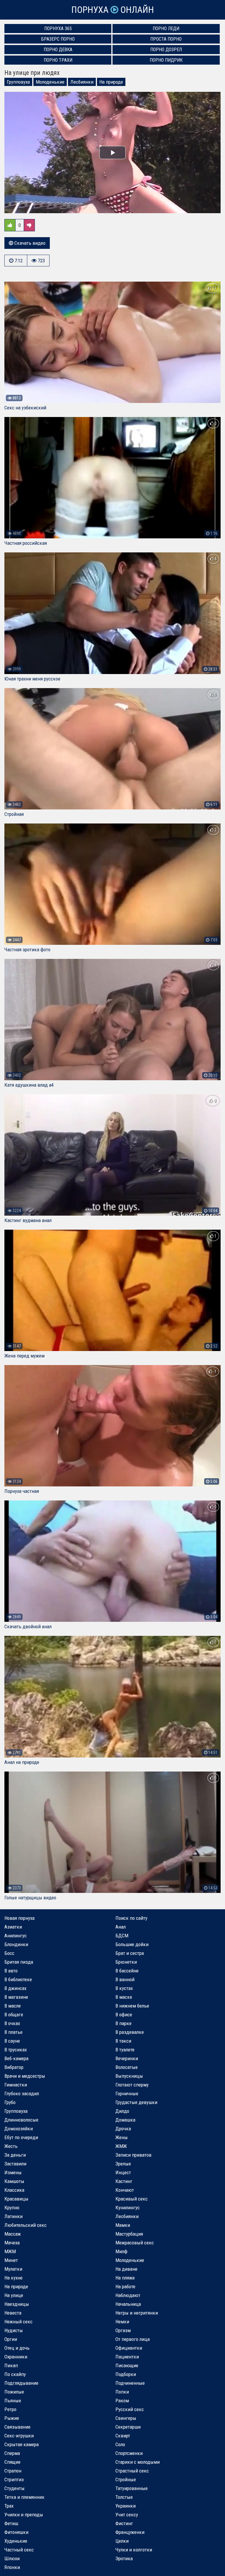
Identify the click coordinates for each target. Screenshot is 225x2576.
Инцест (123, 2172)
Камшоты (14, 2181)
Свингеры (126, 2418)
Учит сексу (127, 2515)
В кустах (124, 1988)
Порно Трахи (58, 60)
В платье (13, 2032)
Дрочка (123, 2129)
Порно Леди (166, 29)
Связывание (17, 2427)
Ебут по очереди (21, 2137)
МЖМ (10, 2251)
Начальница (128, 2304)
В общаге (14, 2015)
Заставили (15, 2164)
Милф (121, 2251)
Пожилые (14, 2392)
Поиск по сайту (131, 1918)
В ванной (125, 1979)
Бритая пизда (19, 1962)
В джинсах (15, 1988)
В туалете (125, 2050)
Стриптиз (14, 2479)
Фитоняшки (16, 2532)
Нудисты (14, 2330)
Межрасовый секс (135, 2243)
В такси (123, 2041)
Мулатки (13, 2269)
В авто (11, 1971)
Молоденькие (50, 82)
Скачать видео (29, 243)
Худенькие (16, 2541)
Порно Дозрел (166, 50)
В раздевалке (130, 2032)
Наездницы (17, 2304)
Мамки (123, 2225)
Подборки (126, 2374)
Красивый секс (132, 2199)
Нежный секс (18, 2322)
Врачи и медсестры (25, 2076)
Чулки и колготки (134, 2550)
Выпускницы (129, 2076)
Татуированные (132, 2488)
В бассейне (127, 1971)
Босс (9, 1953)
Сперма (12, 2453)
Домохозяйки (19, 2129)
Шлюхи (12, 2558)
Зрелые (123, 2164)
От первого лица (133, 2339)
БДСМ (122, 1936)
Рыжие (12, 2418)
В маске (124, 1997)
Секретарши (128, 2427)
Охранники (16, 2357)
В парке (123, 2023)
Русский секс (130, 2409)
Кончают (125, 2190)
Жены (122, 2137)
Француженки (130, 2532)
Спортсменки (129, 2453)
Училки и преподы (24, 2515)
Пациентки (127, 2357)
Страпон (13, 2471)
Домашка (125, 2120)
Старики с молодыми (138, 2462)
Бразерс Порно (58, 39)
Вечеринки (127, 2058)
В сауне (12, 2041)
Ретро (10, 2409)
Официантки (129, 2348)
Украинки (126, 2506)
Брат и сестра (130, 1953)
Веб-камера (16, 2058)
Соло (120, 2444)
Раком (122, 2401)
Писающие (127, 2365)
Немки (122, 2322)
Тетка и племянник (24, 2497)
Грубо (10, 2102)
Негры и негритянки (137, 2313)
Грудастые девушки (136, 2102)
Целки (122, 2541)
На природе (111, 82)
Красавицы (16, 2199)
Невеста (13, 2313)
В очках (12, 2023)
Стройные (126, 2479)
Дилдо (122, 2111)
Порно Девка (58, 50)
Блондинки (16, 1944)
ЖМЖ (121, 2146)
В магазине (16, 1997)
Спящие (12, 2462)
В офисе (124, 2015)
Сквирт (123, 2436)
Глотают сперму (132, 2085)
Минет (11, 2260)
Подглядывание (21, 2383)
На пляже (125, 2278)
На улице (14, 2295)
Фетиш (11, 2523)
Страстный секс (132, 2471)
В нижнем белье (132, 2006)
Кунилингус (128, 2208)
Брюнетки (126, 1962)
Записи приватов (133, 2155)
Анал (121, 1927)
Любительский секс (25, 2225)
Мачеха (12, 2243)
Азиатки (13, 1927)
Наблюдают (128, 2295)
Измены (13, 2172)
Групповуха (18, 82)
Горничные (127, 2093)
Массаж (13, 2234)
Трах (9, 2506)
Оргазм (123, 2330)
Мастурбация (129, 2234)
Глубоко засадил (22, 2093)
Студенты (15, 2488)
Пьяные (13, 2401)
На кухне (13, 2278)
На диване (126, 2269)
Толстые (124, 2497)
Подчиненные (130, 2383)
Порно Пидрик (166, 60)
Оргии (11, 2339)
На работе (125, 2286)
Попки (122, 2392)
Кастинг (124, 2181)
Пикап (11, 2365)
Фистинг (124, 2523)
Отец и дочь (17, 2348)
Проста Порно (166, 39)
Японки (12, 2567)
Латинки (13, 2216)
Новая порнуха (19, 1918)
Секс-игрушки (19, 2436)
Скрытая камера (22, 2444)
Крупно (12, 2208)
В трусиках (16, 2050)
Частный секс (19, 2550)
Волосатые (127, 2067)
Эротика (124, 2558)
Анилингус (16, 1936)
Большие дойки (132, 1944)
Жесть (11, 2146)
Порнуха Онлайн (112, 10)
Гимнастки (16, 2085)
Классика (14, 2190)
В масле (13, 2006)
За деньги (15, 2155)
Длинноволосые (21, 2120)
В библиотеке (18, 1979)
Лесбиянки (82, 82)
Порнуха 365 (58, 29)
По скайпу (15, 2374)
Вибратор (14, 2067)
